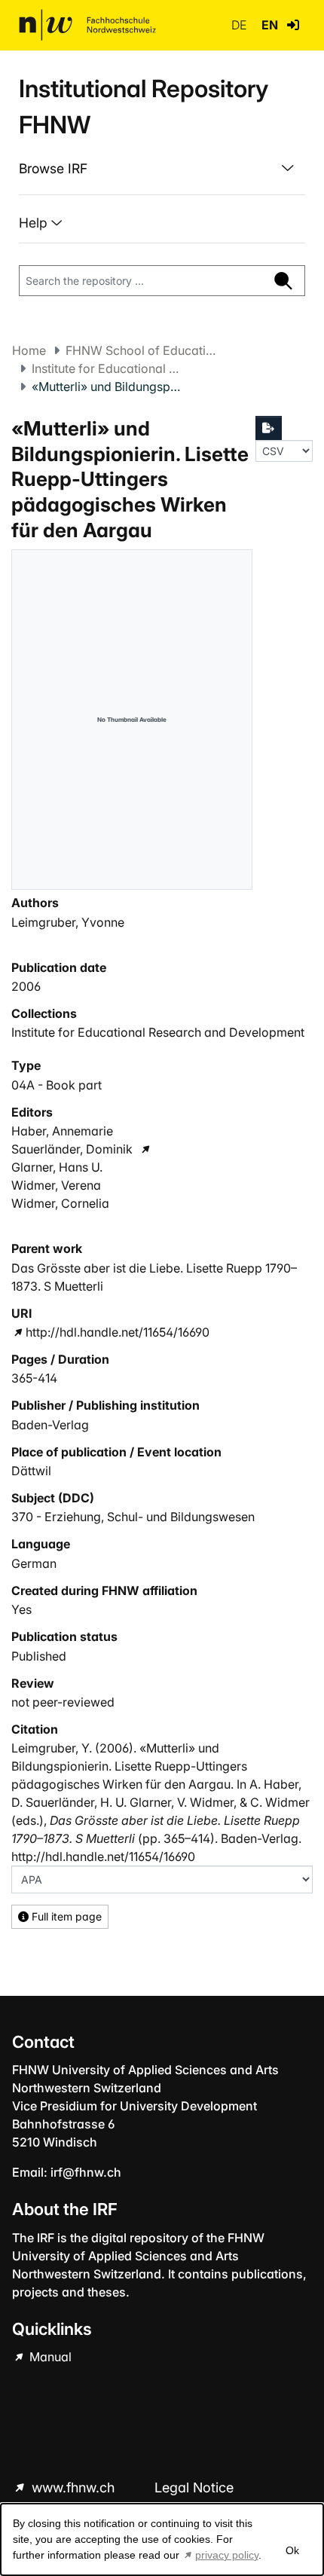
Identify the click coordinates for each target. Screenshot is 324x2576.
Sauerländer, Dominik (72, 1149)
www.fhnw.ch (73, 2487)
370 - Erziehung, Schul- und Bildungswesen (133, 1517)
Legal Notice (194, 2487)
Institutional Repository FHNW (144, 107)
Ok (292, 2550)
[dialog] (162, 2539)
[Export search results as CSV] (269, 428)
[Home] (87, 25)
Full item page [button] (65, 1916)
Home (29, 350)
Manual (49, 2357)
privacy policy (227, 2555)
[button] (293, 25)
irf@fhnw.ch (86, 2172)
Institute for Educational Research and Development (107, 368)
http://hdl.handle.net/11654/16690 (118, 1332)
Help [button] (35, 223)
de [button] (240, 25)
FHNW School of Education (141, 350)
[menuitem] (162, 169)
